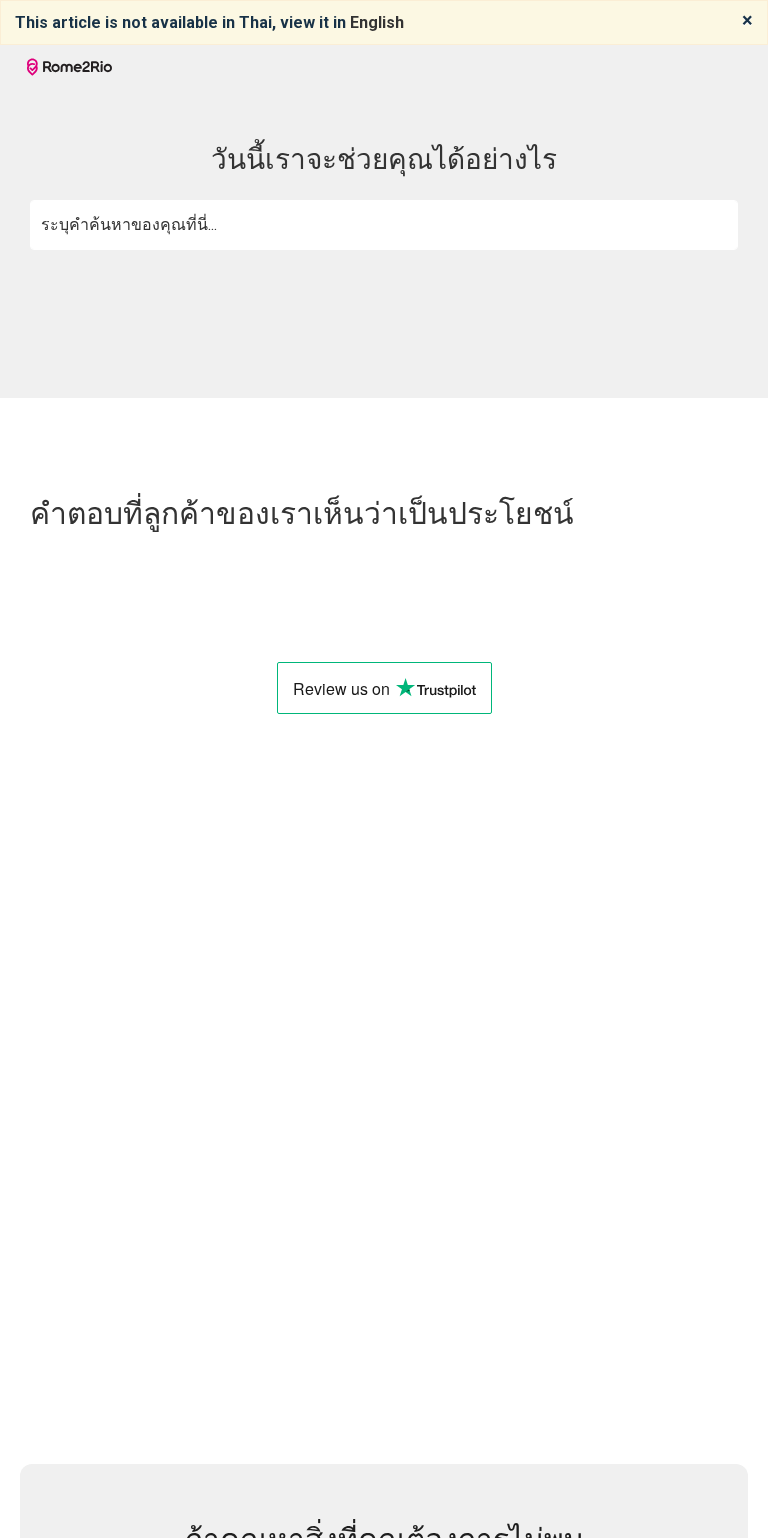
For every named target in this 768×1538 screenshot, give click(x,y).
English (377, 22)
